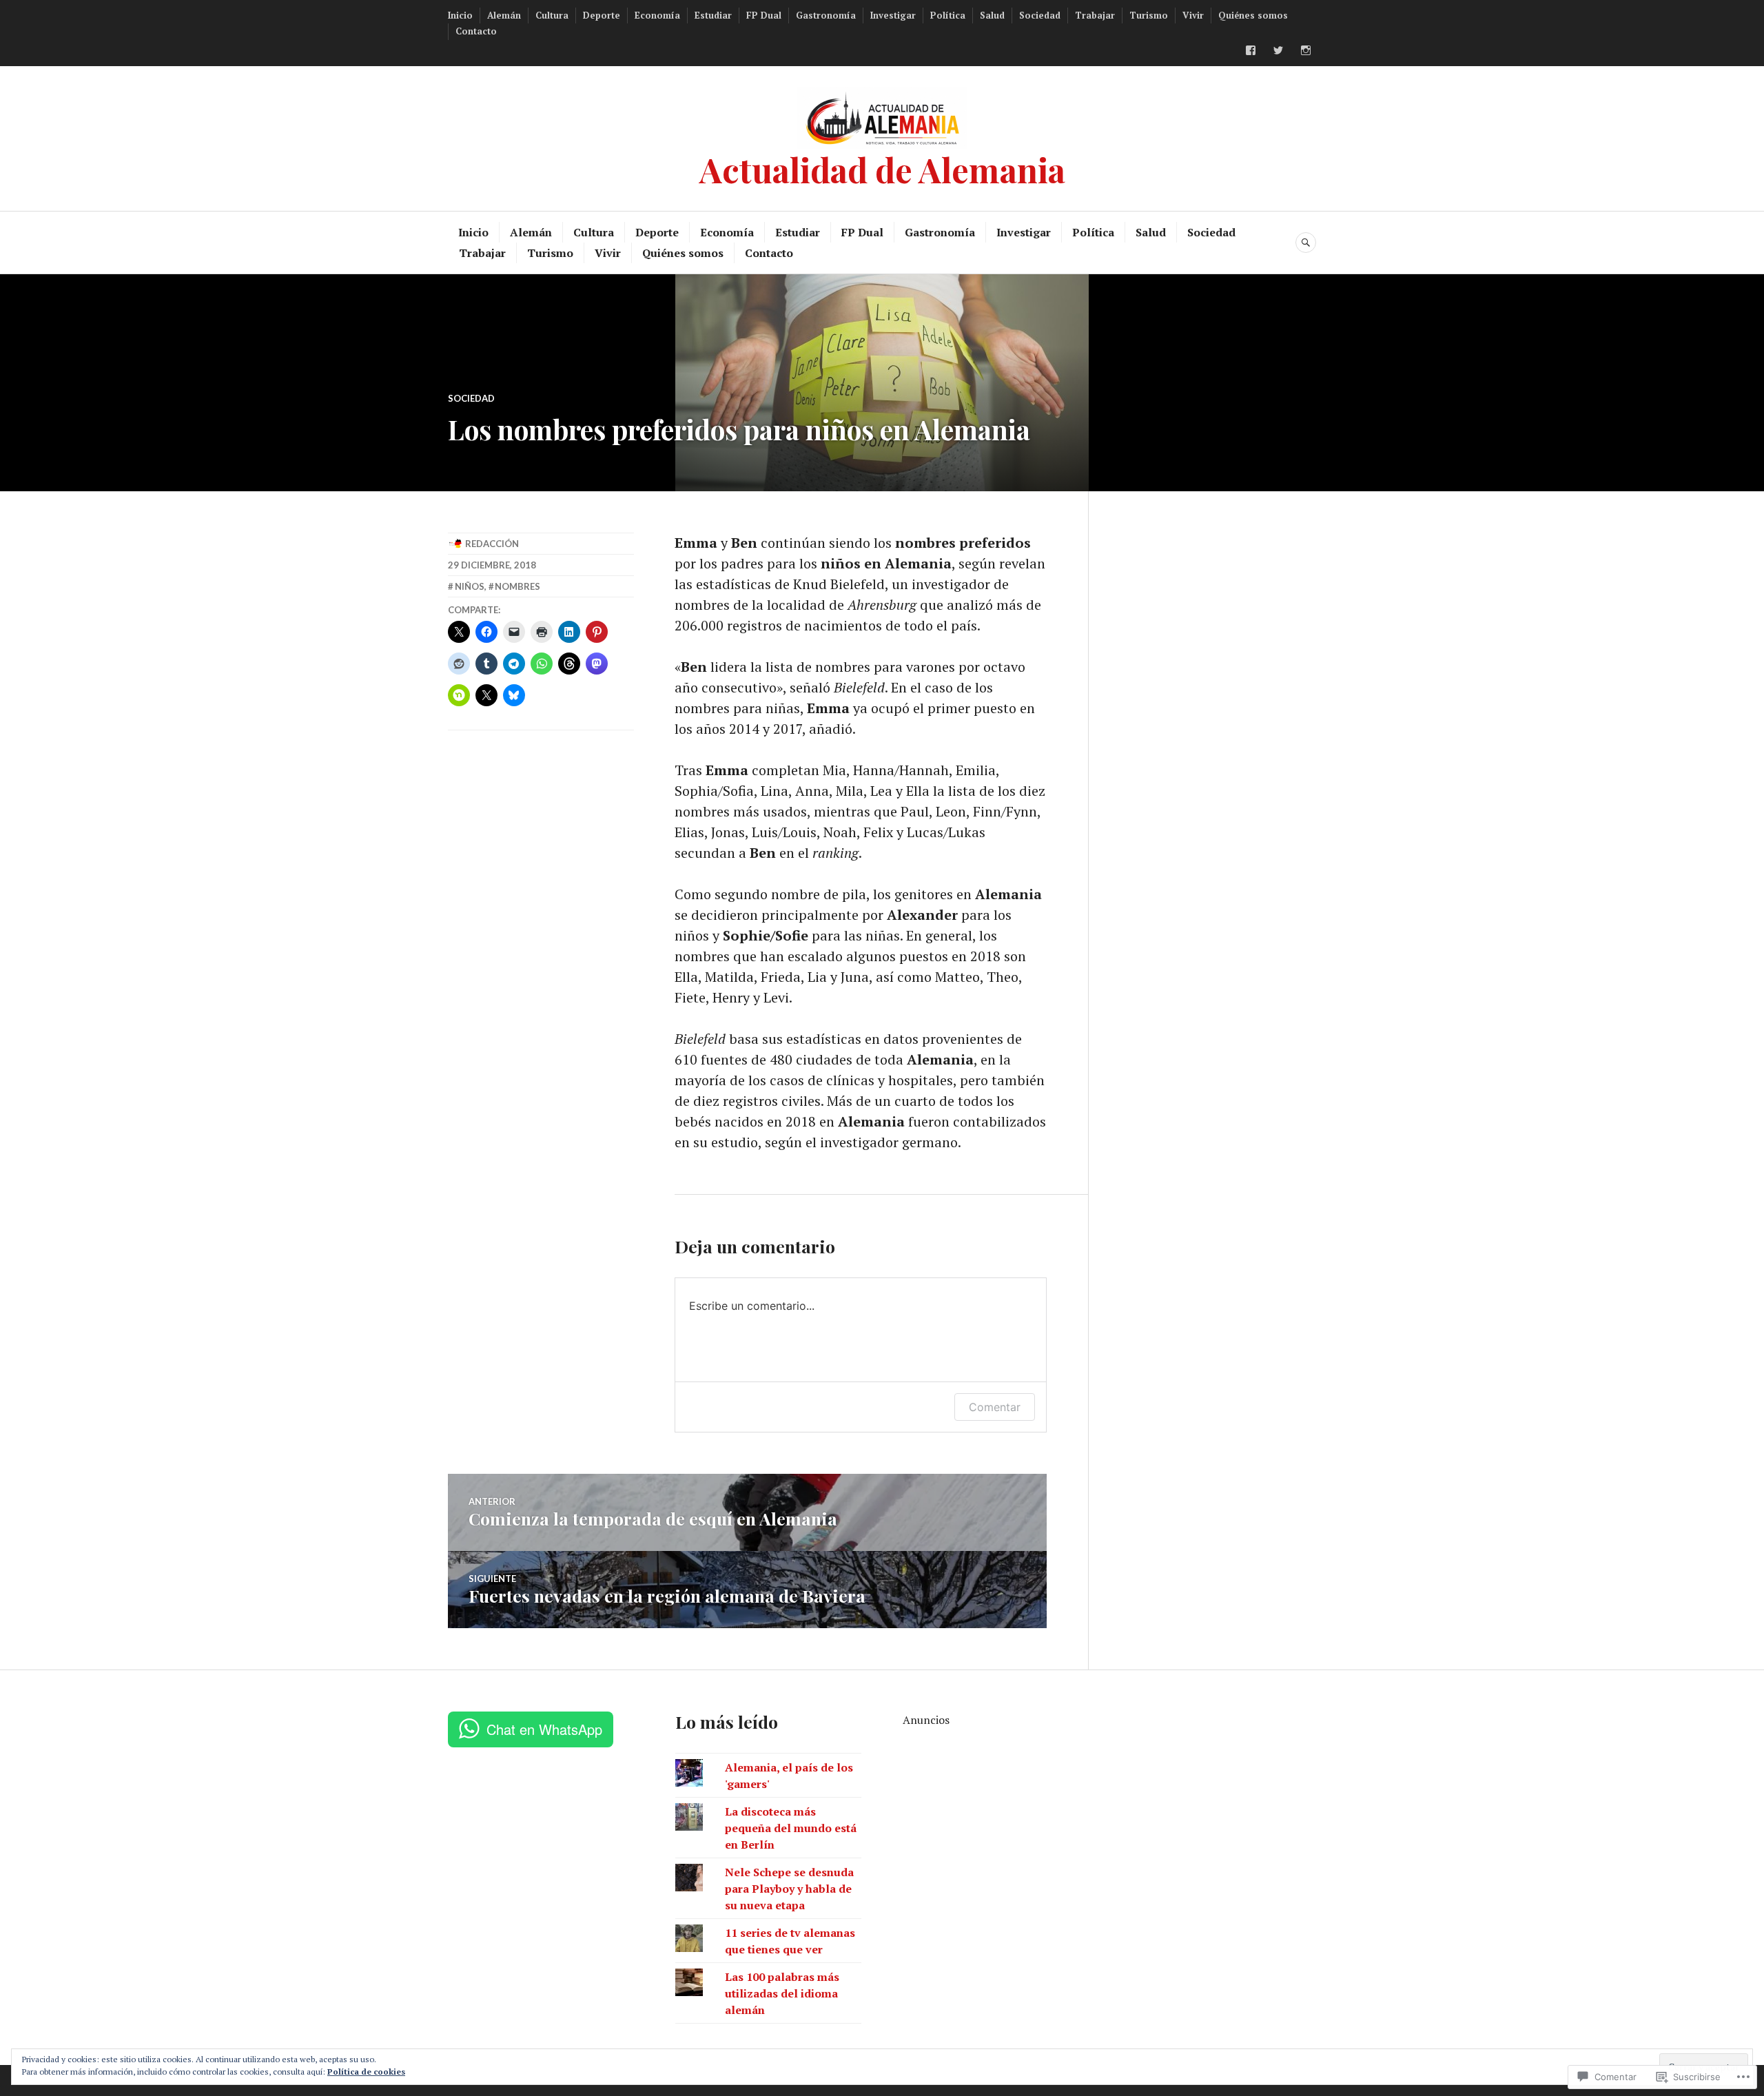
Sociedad (1040, 15)
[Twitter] (1278, 50)
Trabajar (1095, 15)
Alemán (504, 15)
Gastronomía (826, 15)
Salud (992, 15)
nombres (517, 586)
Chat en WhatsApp (544, 1729)
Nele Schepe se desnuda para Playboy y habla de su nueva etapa (789, 1889)
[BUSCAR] (1306, 243)
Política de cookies (366, 2072)
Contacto (476, 31)
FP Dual (764, 15)
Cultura (552, 15)
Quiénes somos (1253, 15)
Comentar (995, 1407)
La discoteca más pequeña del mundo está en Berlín (791, 1828)
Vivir (1193, 15)
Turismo (1149, 15)
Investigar (893, 15)
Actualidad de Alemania (882, 169)
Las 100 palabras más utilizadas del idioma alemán (782, 1993)
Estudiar (713, 15)
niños (470, 586)
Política (948, 15)
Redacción (492, 544)
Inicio (460, 15)
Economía (657, 15)
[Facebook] (1251, 50)
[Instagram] (1306, 50)
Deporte (602, 15)
